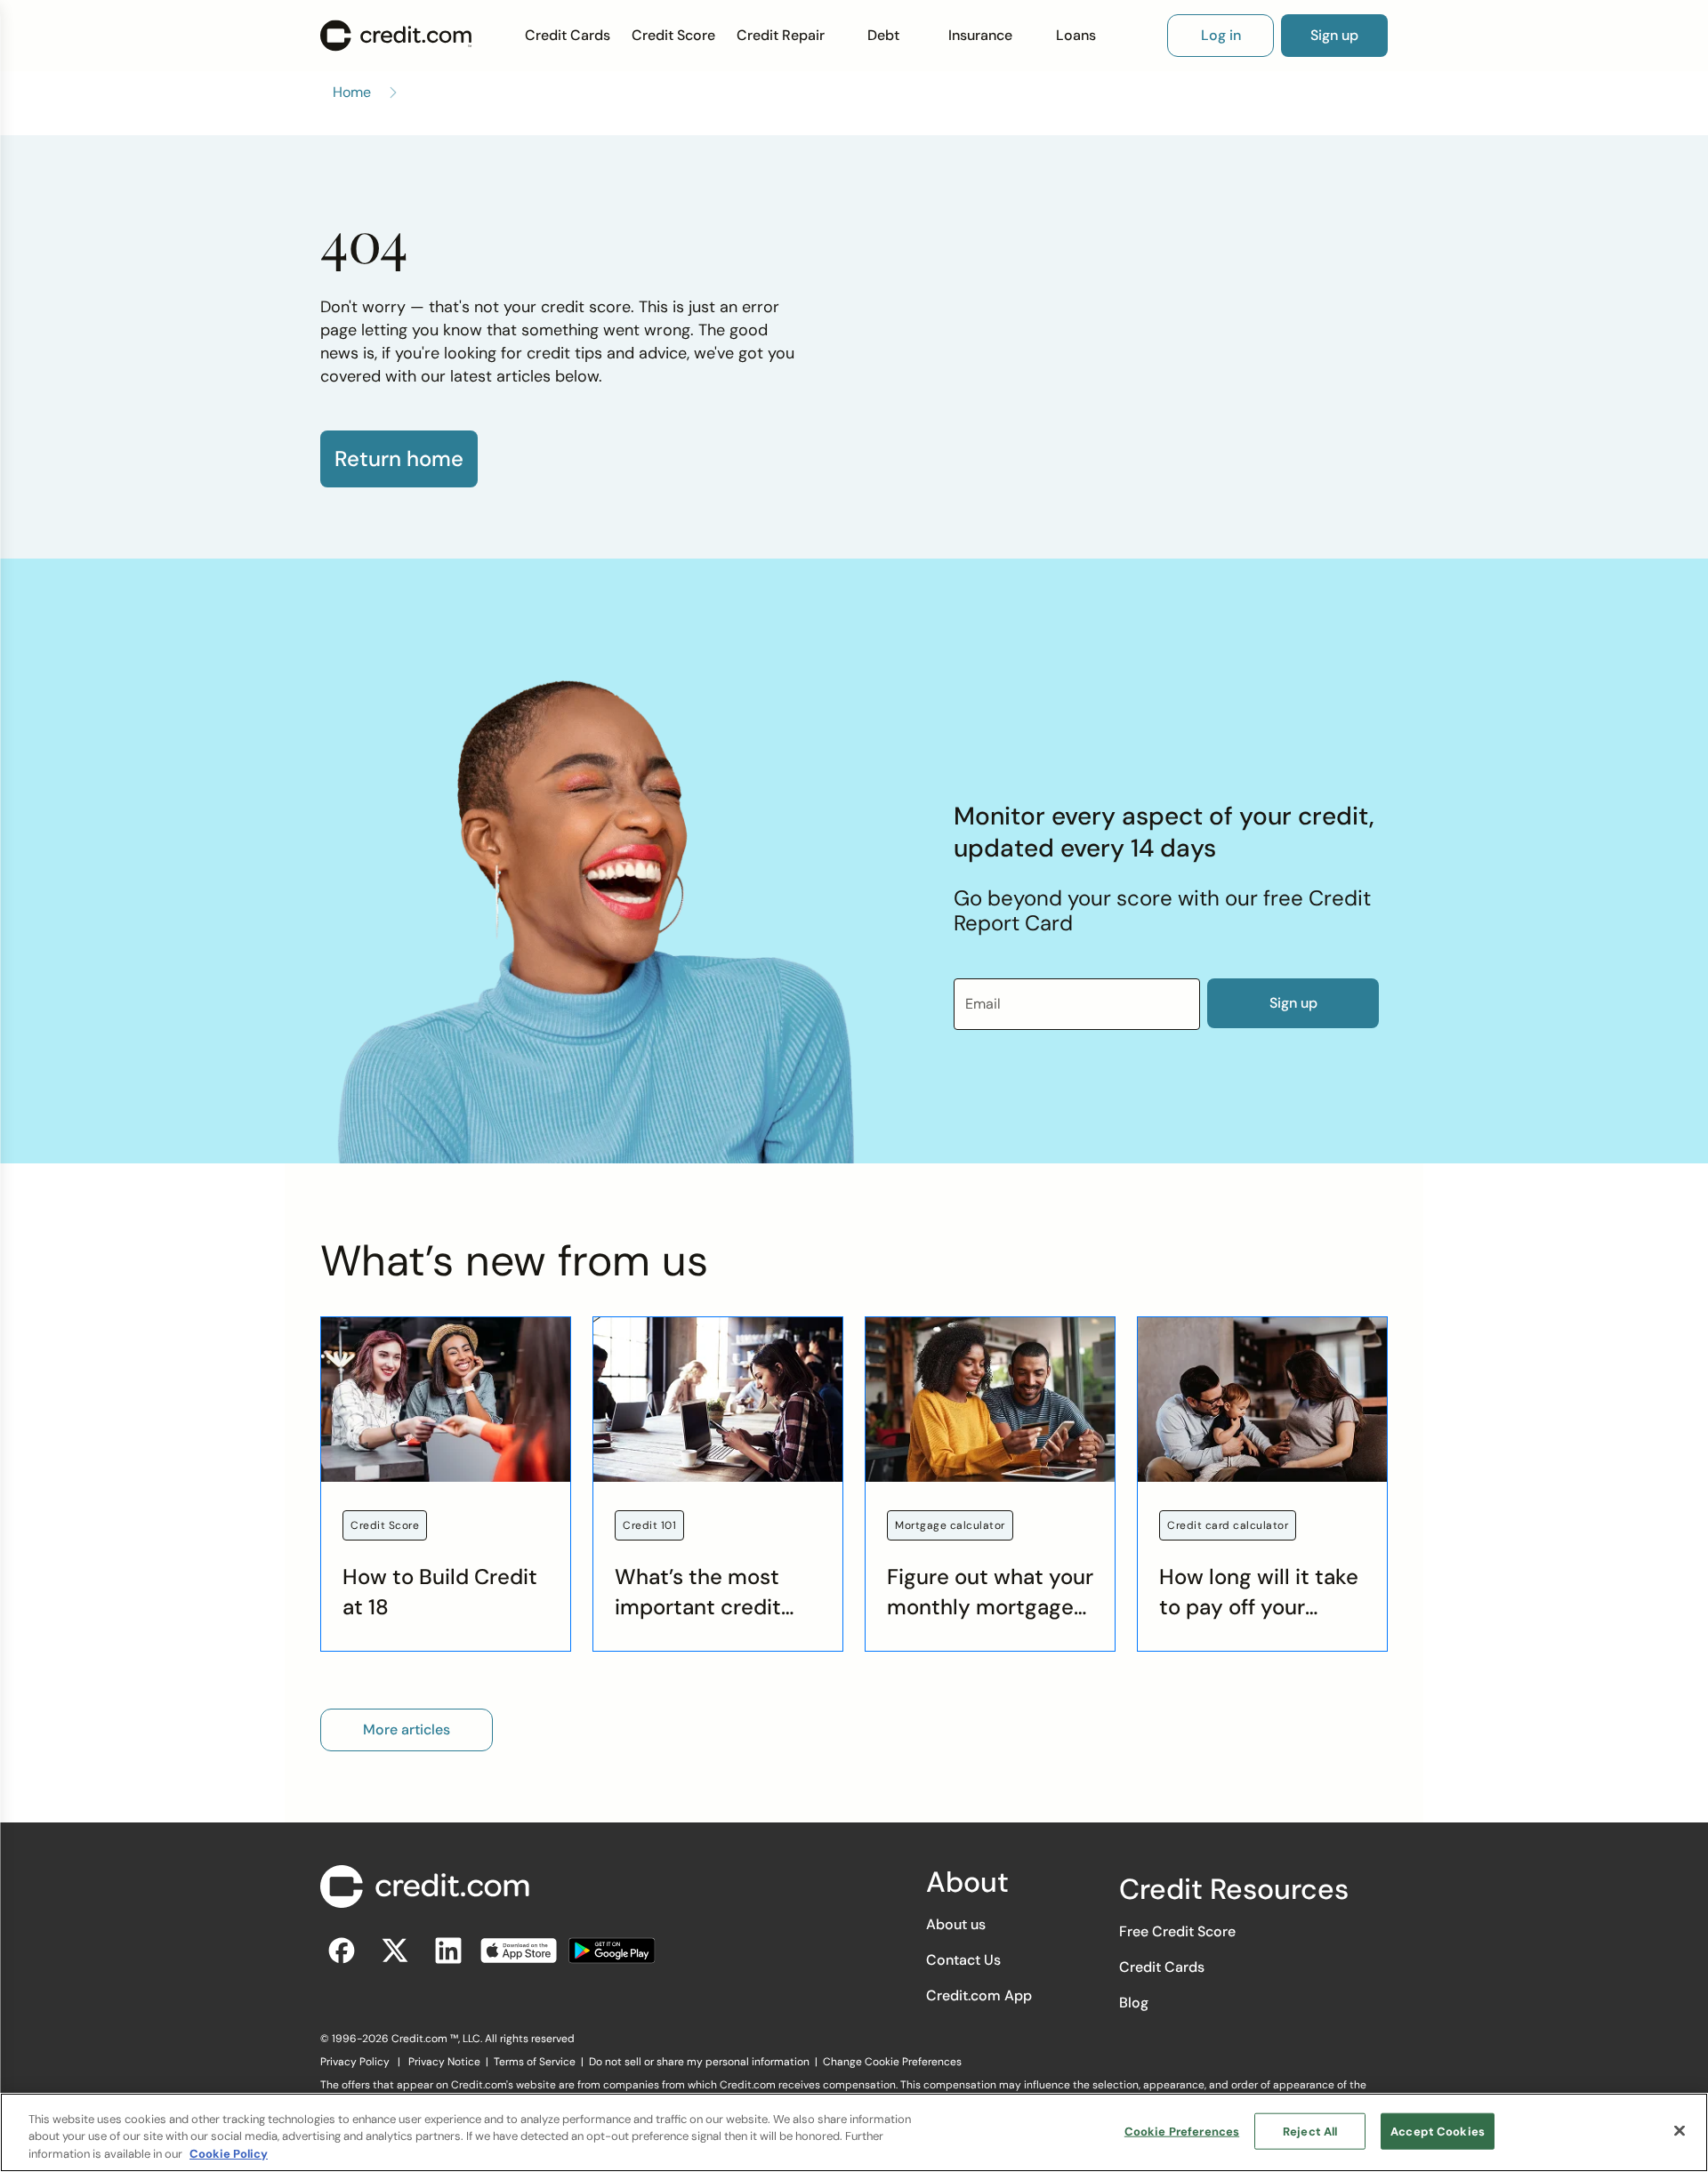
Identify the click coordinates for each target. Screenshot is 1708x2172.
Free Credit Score (1177, 1931)
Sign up (1293, 1003)
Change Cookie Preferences (892, 2062)
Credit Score (673, 35)
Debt (883, 35)
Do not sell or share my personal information (699, 2062)
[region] (854, 2132)
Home (352, 92)
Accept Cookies (1438, 2131)
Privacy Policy (355, 2062)
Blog (1134, 2003)
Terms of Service (535, 2062)
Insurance (980, 35)
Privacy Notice (444, 2062)
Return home (399, 459)
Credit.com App (979, 1995)
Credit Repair (781, 35)
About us (956, 1924)
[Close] (1680, 2130)
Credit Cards (568, 35)
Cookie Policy (229, 2154)
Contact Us (963, 1960)
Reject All (1310, 2131)
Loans (1076, 35)
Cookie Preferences (1182, 2131)
